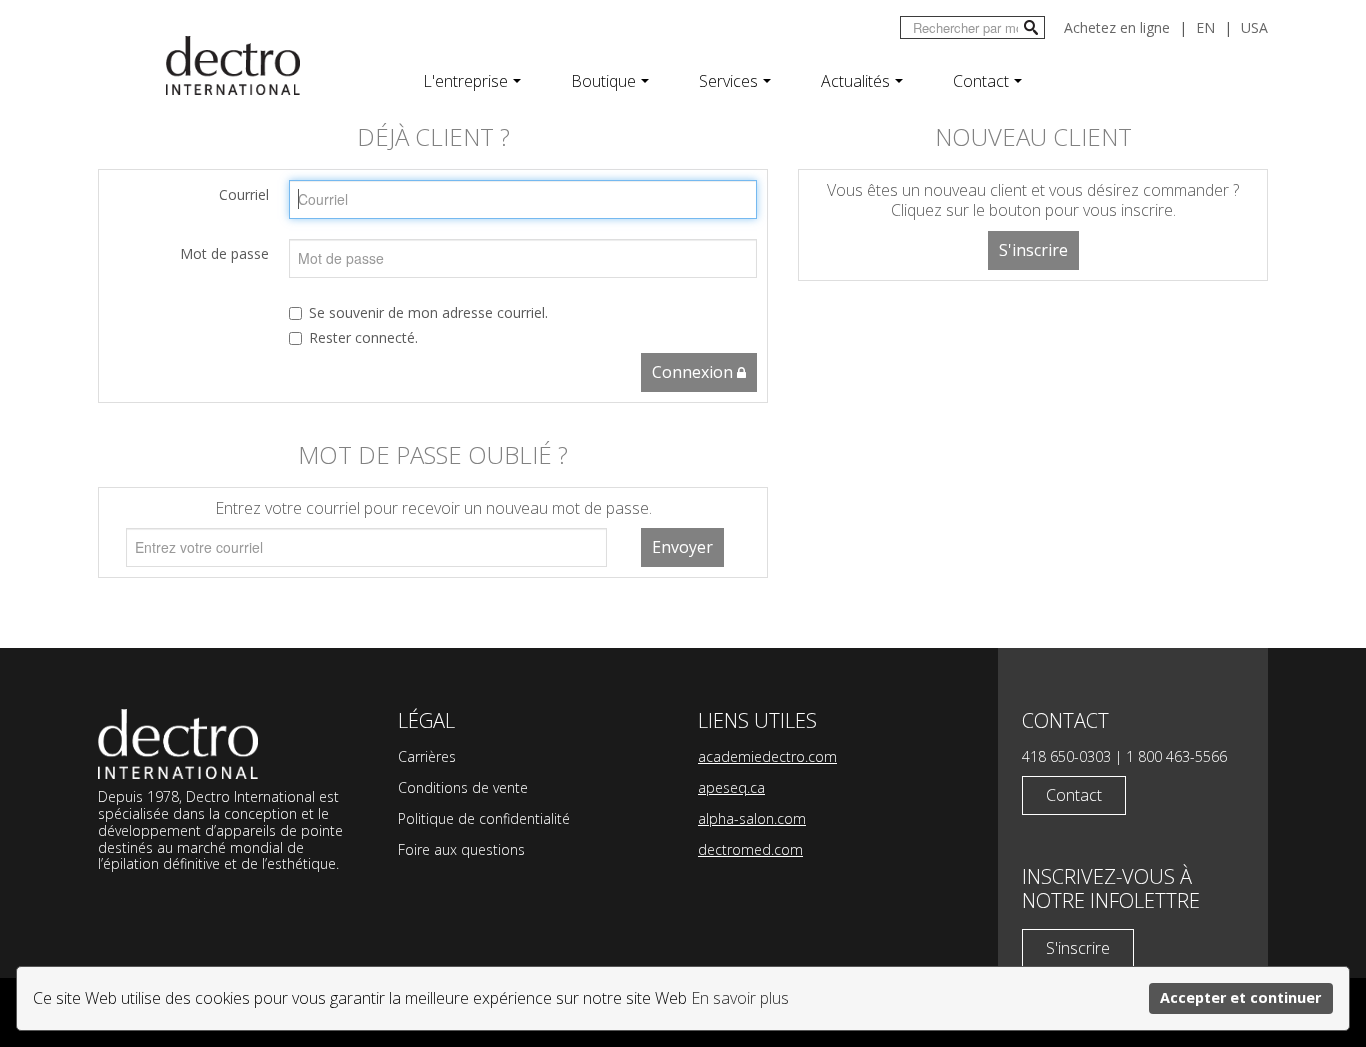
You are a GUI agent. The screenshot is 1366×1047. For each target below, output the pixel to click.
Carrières (427, 756)
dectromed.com (750, 849)
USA (1254, 27)
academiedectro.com (767, 756)
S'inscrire (1033, 250)
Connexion (694, 372)
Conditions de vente (463, 787)
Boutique (603, 81)
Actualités (855, 81)
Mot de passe (224, 253)
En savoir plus (740, 998)
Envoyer (682, 547)
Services (728, 81)
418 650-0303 (1066, 756)
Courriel (244, 194)
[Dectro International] (233, 65)
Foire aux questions (461, 849)
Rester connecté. (363, 337)
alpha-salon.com (752, 818)
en (1205, 27)
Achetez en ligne (1117, 27)
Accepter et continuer (1240, 997)
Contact (981, 81)
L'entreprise (465, 81)
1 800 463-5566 (1176, 756)
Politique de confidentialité (484, 818)
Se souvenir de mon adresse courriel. (428, 312)
